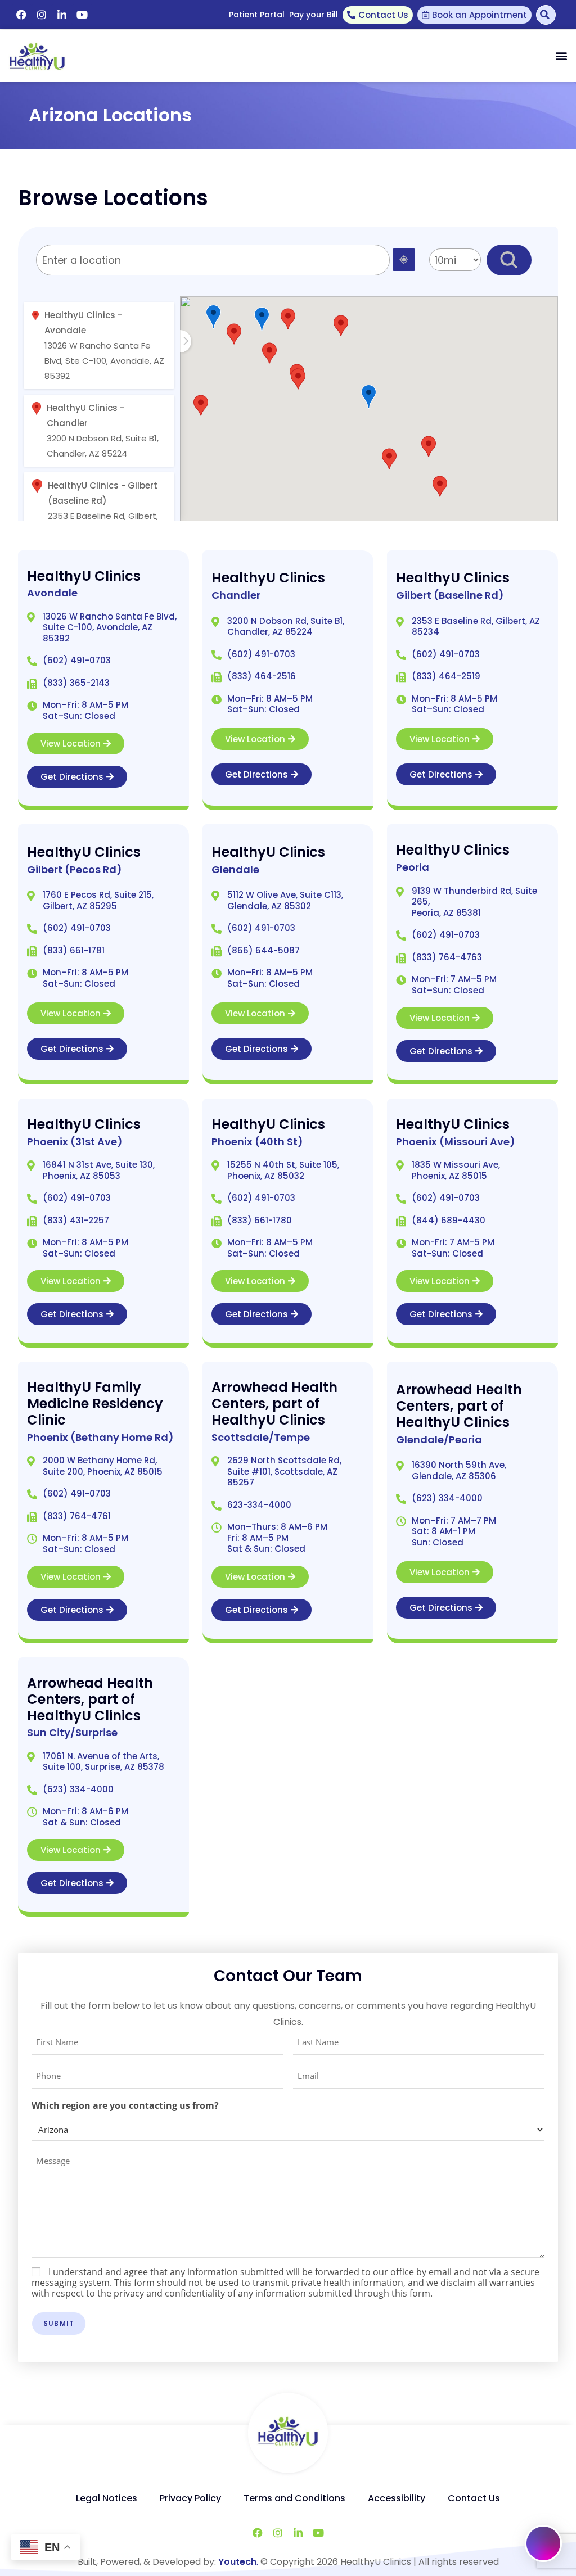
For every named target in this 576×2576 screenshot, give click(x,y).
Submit (59, 2323)
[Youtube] (82, 15)
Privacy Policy (190, 2498)
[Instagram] (42, 15)
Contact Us (474, 2498)
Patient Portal (257, 15)
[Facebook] (21, 15)
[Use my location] (404, 260)
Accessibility (397, 2498)
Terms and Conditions (294, 2498)
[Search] (546, 15)
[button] (561, 56)
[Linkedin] (62, 15)
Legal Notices (107, 2498)
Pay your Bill (314, 15)
